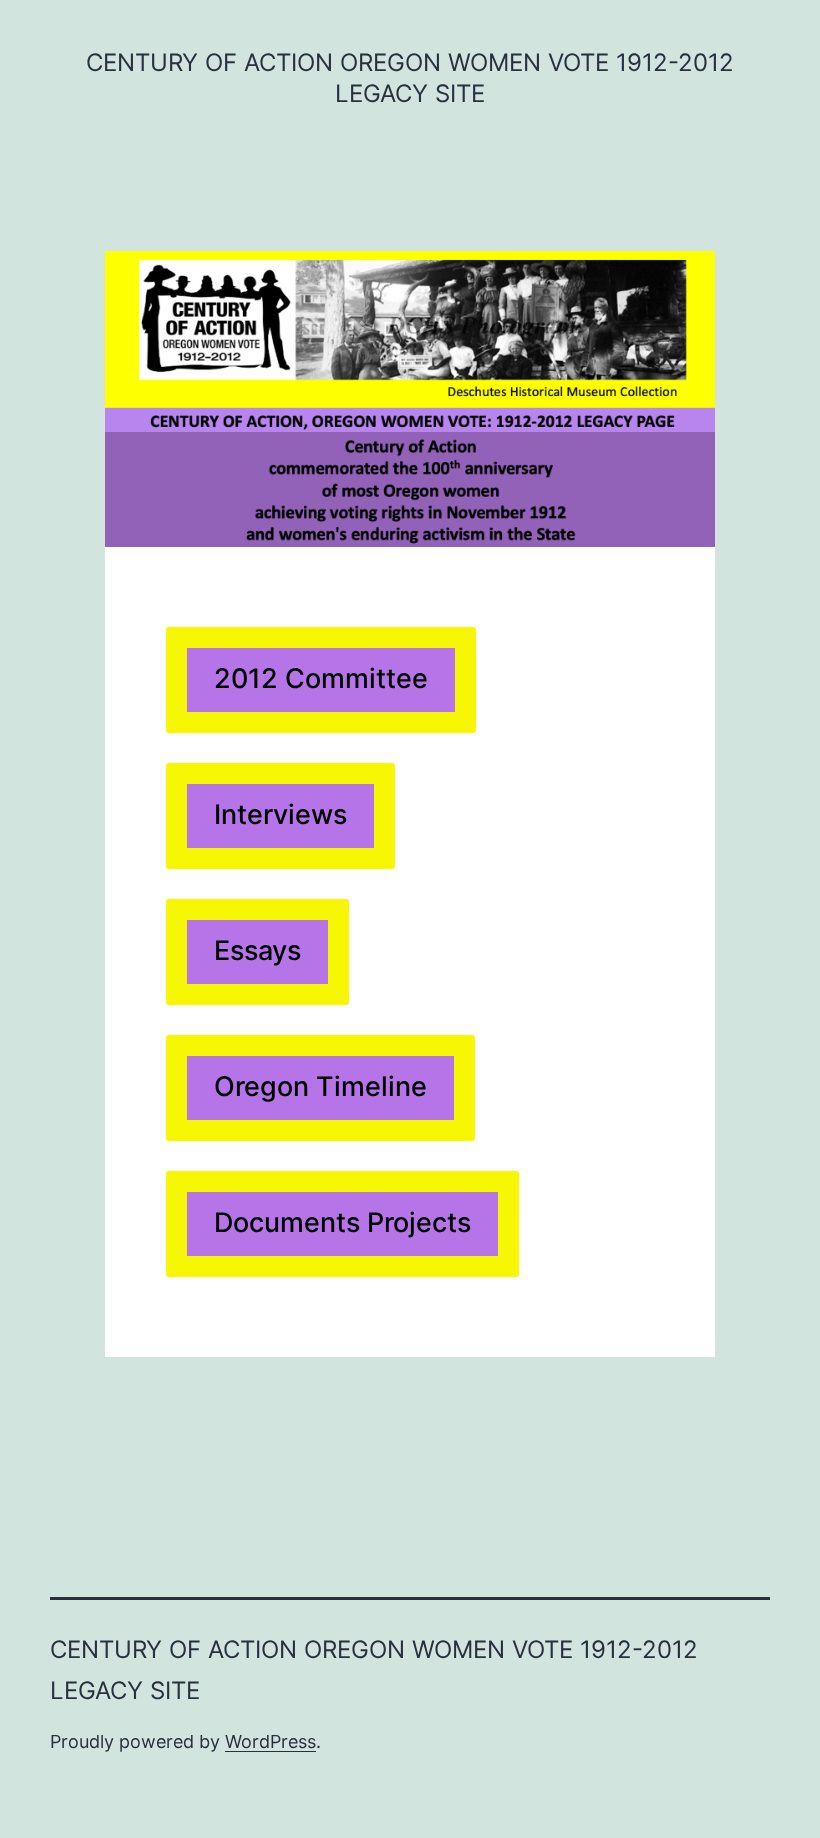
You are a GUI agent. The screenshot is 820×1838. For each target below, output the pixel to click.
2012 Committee (321, 678)
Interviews (280, 814)
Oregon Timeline (320, 1086)
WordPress (270, 1741)
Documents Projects (342, 1222)
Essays (257, 950)
